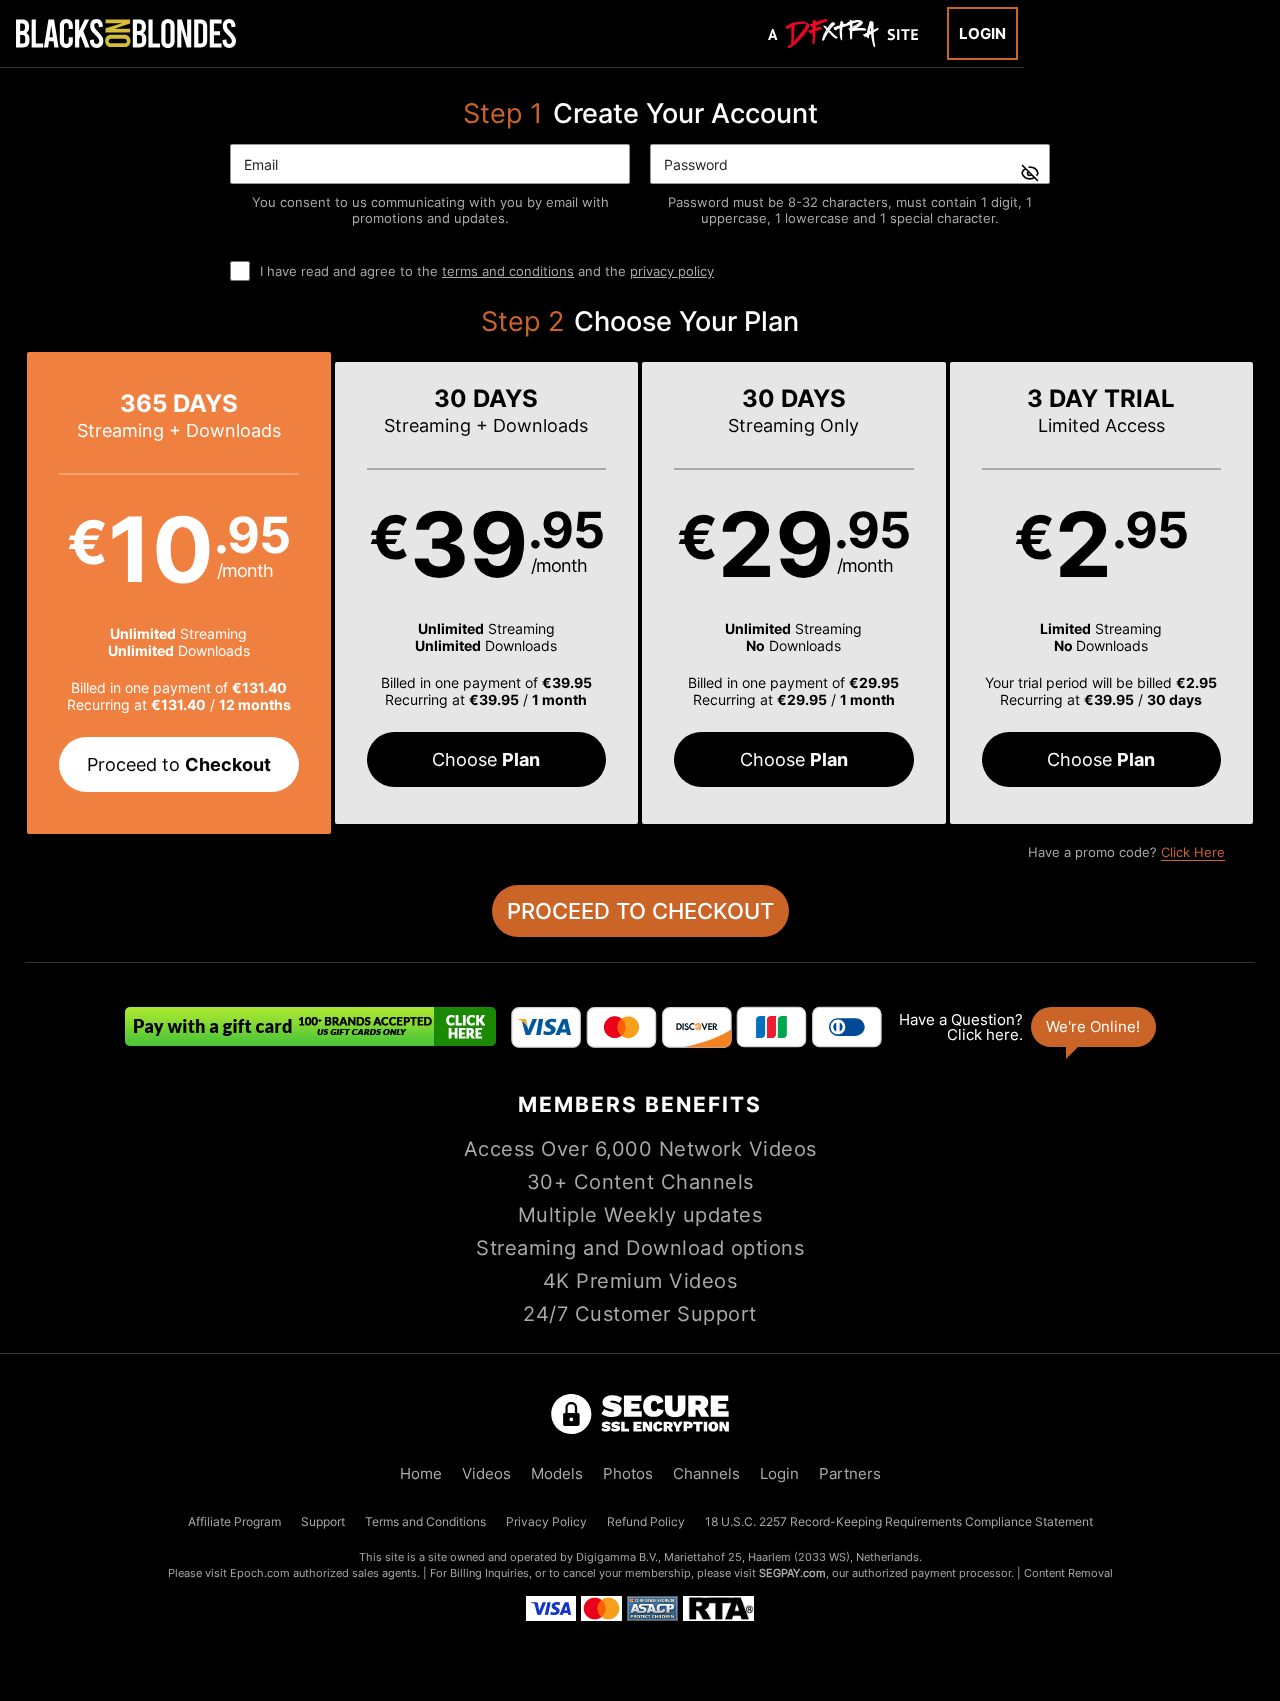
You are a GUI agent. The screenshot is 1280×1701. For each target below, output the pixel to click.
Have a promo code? (1126, 852)
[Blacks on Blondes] (126, 33)
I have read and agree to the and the (487, 271)
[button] (179, 593)
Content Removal (1068, 1573)
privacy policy (672, 271)
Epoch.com (260, 1573)
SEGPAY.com (792, 1573)
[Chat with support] (1026, 1027)
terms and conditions (508, 271)
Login (982, 33)
